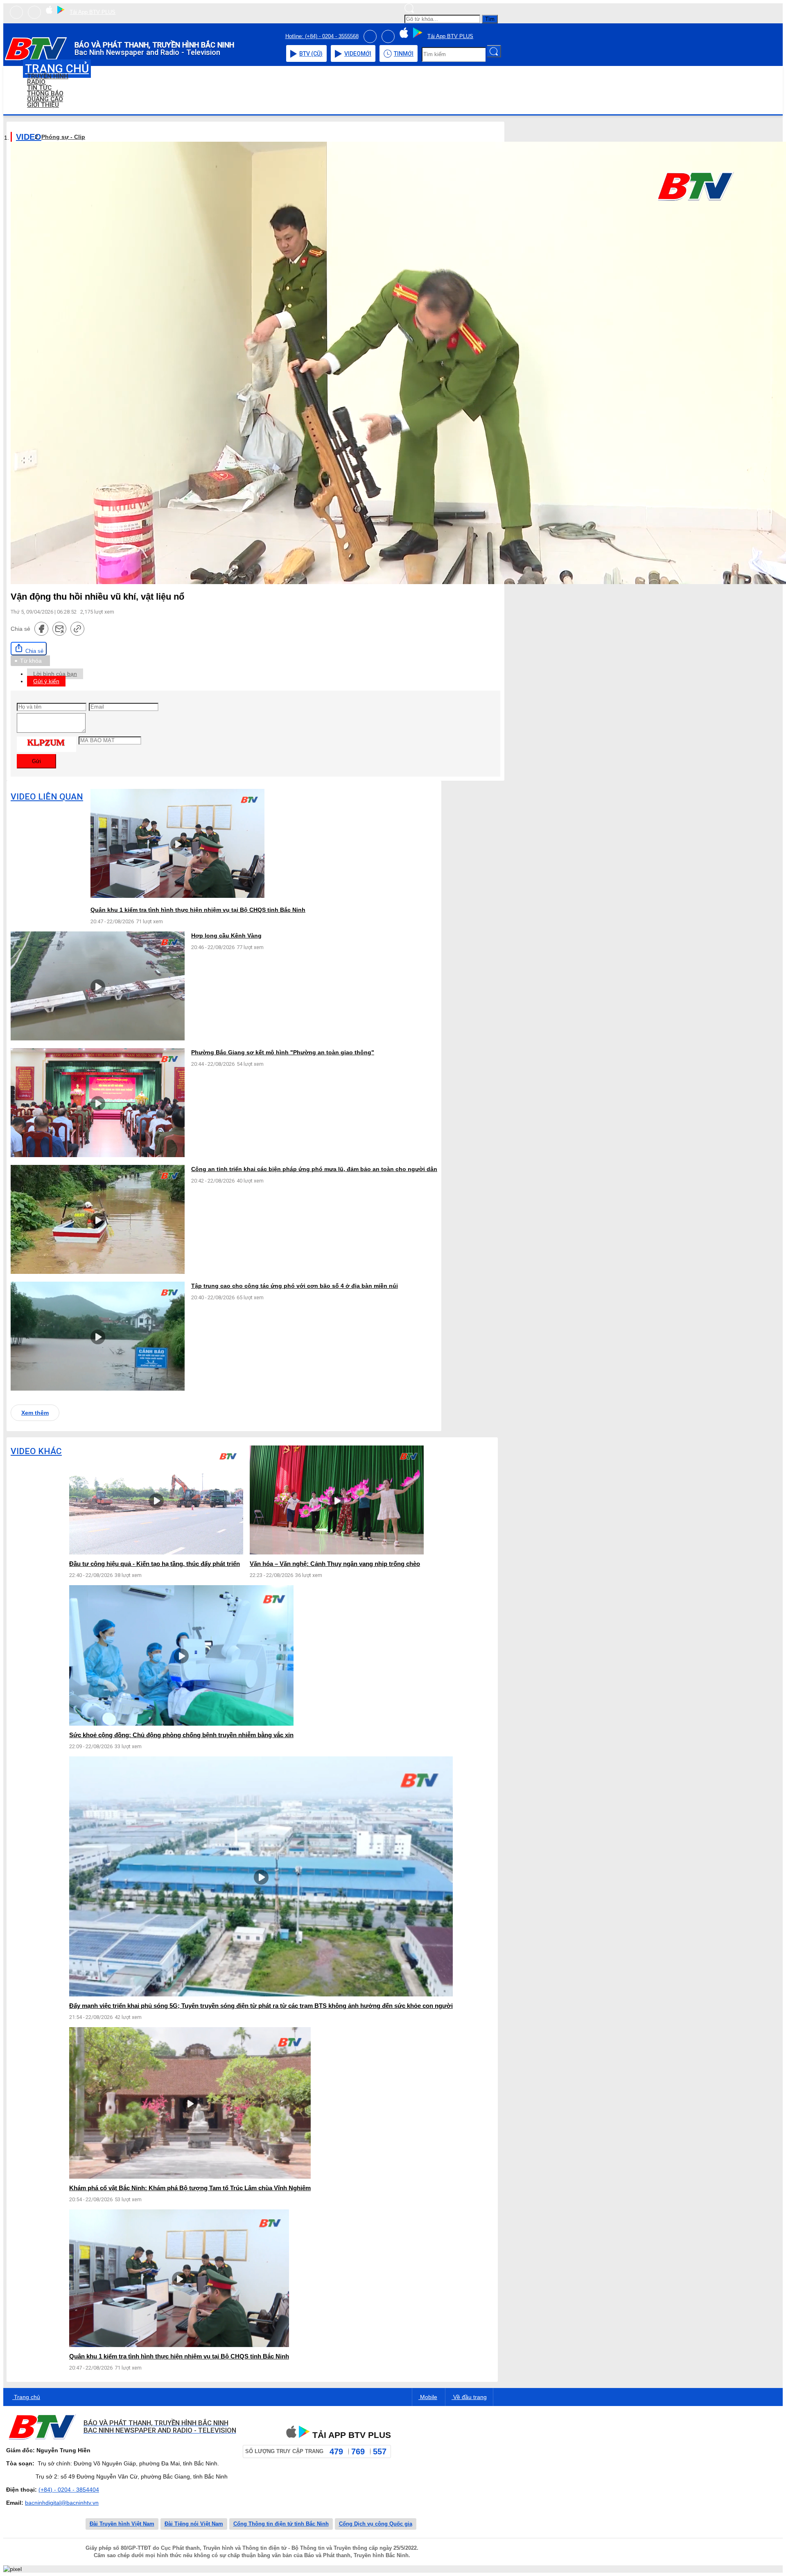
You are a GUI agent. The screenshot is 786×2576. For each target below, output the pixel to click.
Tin (404, 54)
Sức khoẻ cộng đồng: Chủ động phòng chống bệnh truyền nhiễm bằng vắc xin (181, 1735)
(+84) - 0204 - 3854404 (69, 2490)
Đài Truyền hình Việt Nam (122, 2524)
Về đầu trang (469, 2397)
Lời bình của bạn (55, 674)
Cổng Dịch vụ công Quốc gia (376, 2524)
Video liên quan (47, 797)
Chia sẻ (34, 651)
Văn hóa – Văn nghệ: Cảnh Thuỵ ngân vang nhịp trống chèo (335, 1564)
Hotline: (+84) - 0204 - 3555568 (322, 36)
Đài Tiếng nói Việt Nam (194, 2524)
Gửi (36, 761)
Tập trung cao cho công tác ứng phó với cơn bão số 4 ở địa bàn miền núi (295, 1286)
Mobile (428, 2397)
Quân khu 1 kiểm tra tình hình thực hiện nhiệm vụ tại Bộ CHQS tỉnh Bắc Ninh (198, 910)
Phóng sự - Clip (63, 137)
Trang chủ (26, 2397)
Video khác (36, 1451)
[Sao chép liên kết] (77, 629)
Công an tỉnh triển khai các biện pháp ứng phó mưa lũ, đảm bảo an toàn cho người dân (314, 1169)
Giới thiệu (43, 105)
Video (358, 54)
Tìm (490, 19)
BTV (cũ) (311, 54)
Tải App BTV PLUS (93, 12)
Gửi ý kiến (46, 681)
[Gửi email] (59, 629)
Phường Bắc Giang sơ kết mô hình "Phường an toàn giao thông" (283, 1052)
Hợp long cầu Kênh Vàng (226, 936)
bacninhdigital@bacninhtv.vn (62, 2503)
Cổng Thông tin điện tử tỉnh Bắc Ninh (281, 2524)
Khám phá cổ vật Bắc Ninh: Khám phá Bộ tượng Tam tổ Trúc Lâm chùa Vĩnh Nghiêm (190, 2188)
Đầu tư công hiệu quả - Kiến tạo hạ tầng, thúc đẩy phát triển (155, 1564)
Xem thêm (35, 1413)
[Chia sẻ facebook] (41, 629)
